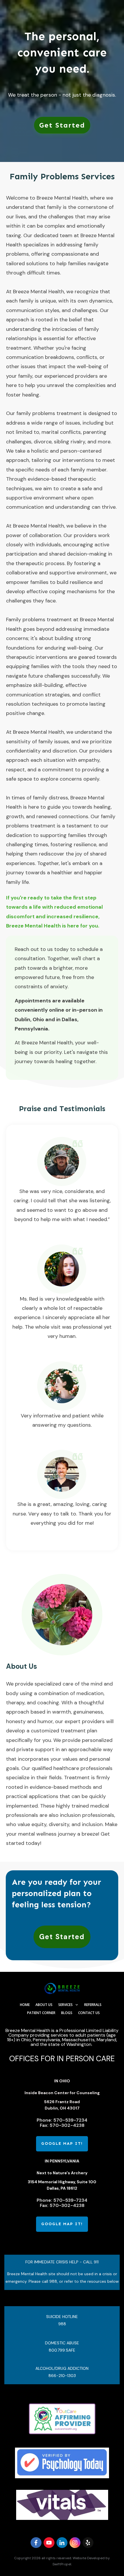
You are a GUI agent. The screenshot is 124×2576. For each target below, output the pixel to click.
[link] (62, 125)
